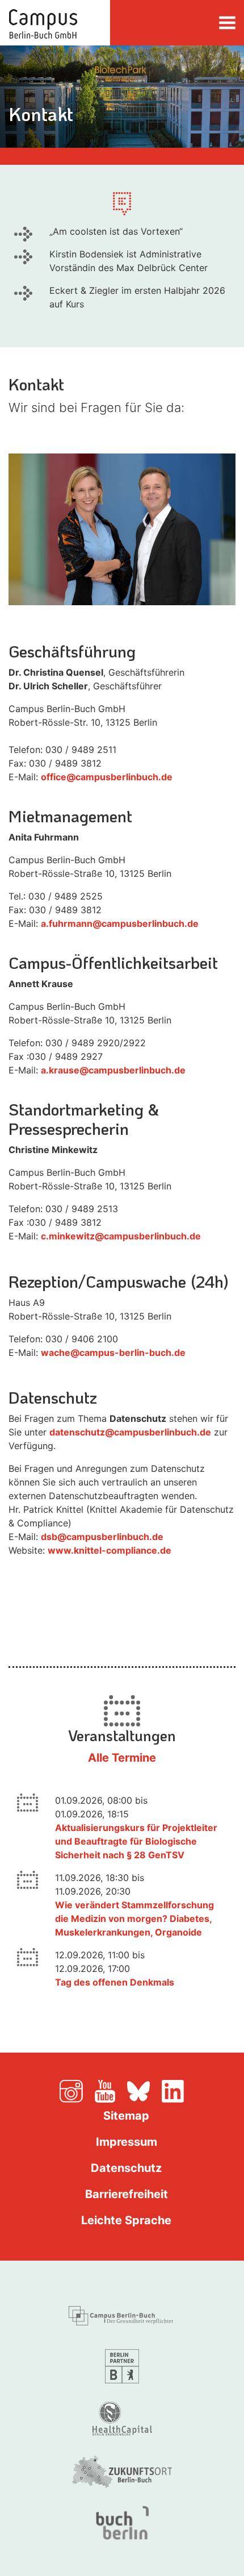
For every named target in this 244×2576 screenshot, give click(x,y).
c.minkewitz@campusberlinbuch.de (121, 1236)
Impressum (127, 2142)
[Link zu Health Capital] (122, 2417)
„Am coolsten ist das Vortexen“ (116, 231)
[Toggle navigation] (227, 22)
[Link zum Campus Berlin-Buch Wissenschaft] (122, 2313)
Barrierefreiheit (127, 2194)
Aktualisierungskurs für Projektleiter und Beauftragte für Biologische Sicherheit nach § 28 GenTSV (136, 1841)
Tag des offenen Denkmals (115, 1982)
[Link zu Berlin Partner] (122, 2365)
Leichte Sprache (126, 2220)
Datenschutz (126, 2168)
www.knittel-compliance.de (110, 1550)
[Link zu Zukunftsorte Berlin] (122, 2470)
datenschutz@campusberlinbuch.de (130, 1432)
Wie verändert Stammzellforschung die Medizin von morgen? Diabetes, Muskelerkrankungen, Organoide (134, 1919)
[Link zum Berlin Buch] (122, 2522)
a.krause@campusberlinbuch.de (113, 1070)
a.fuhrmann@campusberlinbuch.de (120, 923)
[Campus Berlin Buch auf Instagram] (76, 2090)
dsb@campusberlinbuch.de (102, 1537)
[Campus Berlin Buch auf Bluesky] (143, 2090)
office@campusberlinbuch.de (107, 777)
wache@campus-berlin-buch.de (113, 1352)
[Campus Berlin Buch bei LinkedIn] (173, 2090)
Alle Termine (122, 1758)
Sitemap (126, 2116)
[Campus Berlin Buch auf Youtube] (110, 2090)
